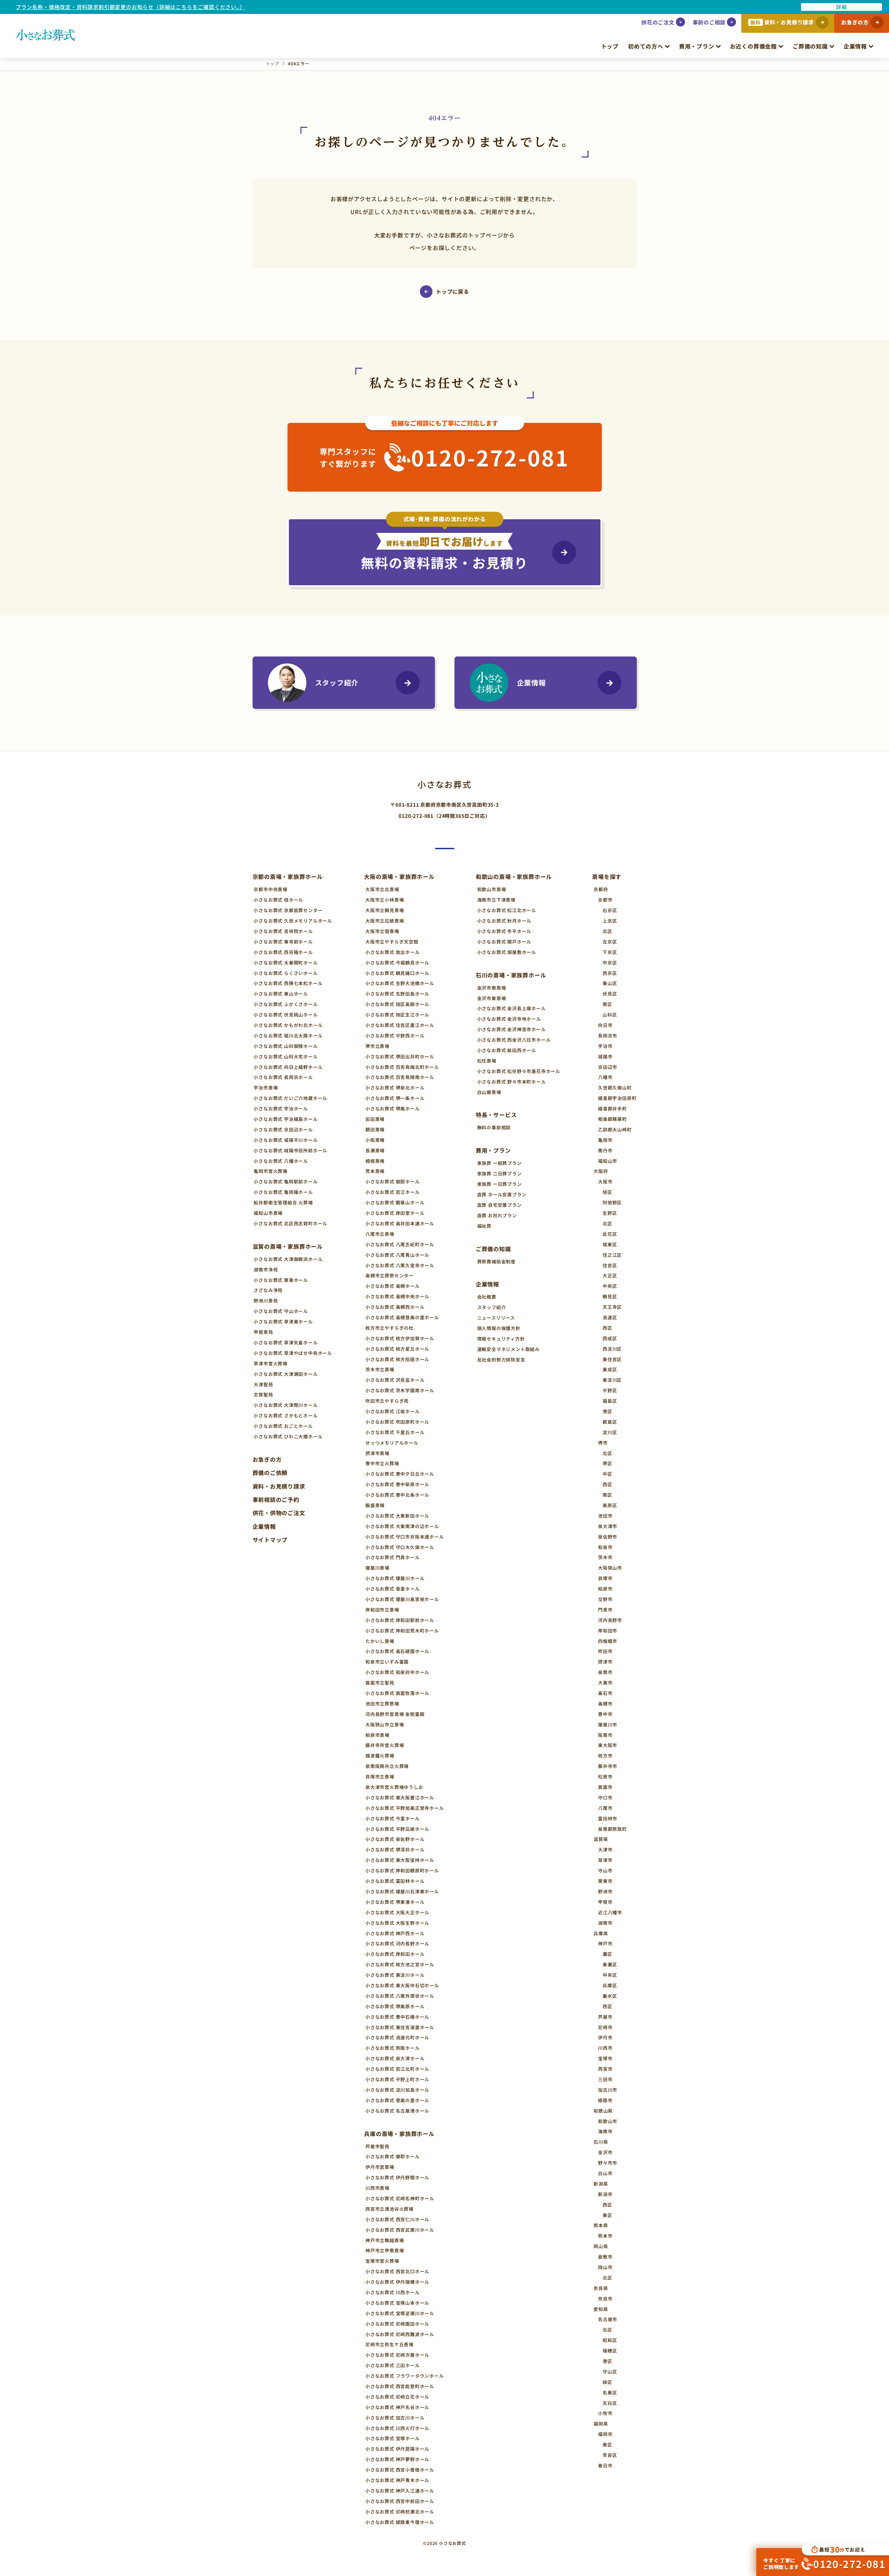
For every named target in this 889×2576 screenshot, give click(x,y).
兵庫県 (601, 1933)
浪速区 (610, 1317)
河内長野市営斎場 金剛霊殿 (395, 1714)
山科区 (610, 1015)
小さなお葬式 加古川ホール (395, 2418)
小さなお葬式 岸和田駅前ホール (400, 1620)
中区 (607, 1474)
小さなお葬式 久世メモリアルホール (293, 921)
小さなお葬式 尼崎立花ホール (397, 2397)
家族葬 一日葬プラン (500, 1184)
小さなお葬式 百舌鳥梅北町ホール (402, 1067)
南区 (607, 1004)
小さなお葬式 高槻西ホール (395, 1307)
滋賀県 (601, 1839)
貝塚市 (605, 1578)
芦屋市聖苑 (377, 2146)
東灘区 (610, 1964)
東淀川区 (612, 1380)
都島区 (610, 1422)
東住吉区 (612, 1359)
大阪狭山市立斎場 (385, 1724)
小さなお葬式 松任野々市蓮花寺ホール (519, 1071)
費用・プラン (697, 46)
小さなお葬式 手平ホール (504, 931)
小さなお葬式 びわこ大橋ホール (288, 1436)
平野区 (610, 1390)
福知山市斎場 (268, 1213)
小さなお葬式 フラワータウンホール (405, 2376)
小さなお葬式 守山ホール (281, 1311)
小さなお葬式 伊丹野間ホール (397, 2177)
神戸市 (605, 1943)
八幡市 (605, 1077)
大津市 (605, 1850)
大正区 (610, 1275)
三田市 (605, 2079)
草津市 (605, 1860)
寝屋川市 (608, 1724)
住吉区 (610, 1265)
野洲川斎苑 (266, 1301)
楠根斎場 (375, 1161)
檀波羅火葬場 (380, 1756)
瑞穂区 (610, 2351)
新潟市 (605, 2194)
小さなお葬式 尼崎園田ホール (397, 2324)
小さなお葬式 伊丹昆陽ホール (397, 2449)
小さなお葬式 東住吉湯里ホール (400, 2027)
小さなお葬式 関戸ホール (504, 942)
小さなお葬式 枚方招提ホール (397, 1359)
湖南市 (605, 1923)
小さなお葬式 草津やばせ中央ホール (293, 1353)
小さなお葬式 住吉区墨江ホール (400, 1025)
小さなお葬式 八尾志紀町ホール (400, 1244)
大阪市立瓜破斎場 (385, 921)
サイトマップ (270, 1540)
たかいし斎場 (380, 1641)
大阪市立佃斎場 (382, 931)
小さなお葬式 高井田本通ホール (400, 1223)
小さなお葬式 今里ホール (393, 1818)
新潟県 (601, 2184)
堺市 (603, 1443)
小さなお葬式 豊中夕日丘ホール (400, 1474)
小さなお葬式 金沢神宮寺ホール (512, 1029)
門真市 (605, 1610)
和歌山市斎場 (492, 889)
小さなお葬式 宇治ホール (281, 1109)
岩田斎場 (375, 1119)
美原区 (610, 1505)
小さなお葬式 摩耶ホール (393, 2156)
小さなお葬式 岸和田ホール (395, 1954)
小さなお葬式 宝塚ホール (393, 2438)
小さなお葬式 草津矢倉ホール (286, 1342)
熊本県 (601, 2225)
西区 (607, 1328)
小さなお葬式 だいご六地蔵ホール (290, 1098)
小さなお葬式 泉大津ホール (395, 2058)
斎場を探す (607, 876)
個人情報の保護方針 (499, 1328)
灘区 (607, 1954)
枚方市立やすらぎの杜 (389, 1328)
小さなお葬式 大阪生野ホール (397, 1923)
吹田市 (605, 1651)
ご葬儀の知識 (810, 46)
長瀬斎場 (375, 1150)
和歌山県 (603, 2111)
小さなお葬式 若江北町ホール (397, 2069)
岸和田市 (608, 1631)
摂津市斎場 (377, 1453)
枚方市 (605, 1756)
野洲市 (605, 1891)
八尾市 (605, 1808)
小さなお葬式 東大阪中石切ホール (402, 1985)
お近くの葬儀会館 (753, 46)
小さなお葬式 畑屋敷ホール (507, 952)
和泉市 (605, 1547)
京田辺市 (608, 1067)
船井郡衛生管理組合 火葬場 (283, 1202)
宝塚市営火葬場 (382, 2261)
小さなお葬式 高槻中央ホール (397, 1296)
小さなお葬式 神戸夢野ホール (397, 2459)
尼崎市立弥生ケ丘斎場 (389, 2344)
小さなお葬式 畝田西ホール (507, 1050)
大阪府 (601, 1171)
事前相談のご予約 (276, 1499)
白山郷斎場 (489, 1092)
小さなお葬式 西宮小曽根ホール (400, 2470)
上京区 (610, 921)
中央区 (610, 1286)
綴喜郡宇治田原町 (617, 1098)
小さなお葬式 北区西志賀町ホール (290, 1223)
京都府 (601, 889)
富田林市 (608, 1818)
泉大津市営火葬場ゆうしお (394, 1787)
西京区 (610, 973)
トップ (610, 46)
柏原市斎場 (377, 1735)
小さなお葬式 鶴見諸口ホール (397, 973)
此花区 (610, 1234)
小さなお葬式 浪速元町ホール (397, 2037)
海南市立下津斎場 (496, 900)
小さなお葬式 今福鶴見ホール (397, 963)
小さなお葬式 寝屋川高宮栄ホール (402, 1599)
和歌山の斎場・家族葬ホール (514, 876)
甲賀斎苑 (263, 1332)
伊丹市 (605, 2037)
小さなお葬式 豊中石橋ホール (397, 2017)
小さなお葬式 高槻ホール (393, 1286)
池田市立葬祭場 (382, 1704)
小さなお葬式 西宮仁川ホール (397, 2219)
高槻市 (605, 1704)
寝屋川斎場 (377, 1568)
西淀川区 (612, 1349)
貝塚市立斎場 (380, 1777)
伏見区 (610, 994)
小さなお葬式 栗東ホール (281, 1280)
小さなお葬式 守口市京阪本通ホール (405, 1537)
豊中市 (605, 1714)
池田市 (605, 1516)
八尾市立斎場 (380, 1234)
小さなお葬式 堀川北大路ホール (288, 1036)
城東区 (610, 1244)
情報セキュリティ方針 (501, 1339)
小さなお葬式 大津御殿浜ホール (288, 1259)
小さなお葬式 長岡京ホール (283, 1077)
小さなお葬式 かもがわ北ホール (288, 1025)
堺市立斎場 (377, 1046)
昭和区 (610, 2340)
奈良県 (601, 2288)
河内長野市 (610, 1620)
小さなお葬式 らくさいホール (286, 973)
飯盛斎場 (375, 1505)
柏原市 (605, 1589)
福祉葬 (484, 1226)
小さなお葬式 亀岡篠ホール (283, 1192)
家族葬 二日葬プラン (500, 1173)
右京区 (610, 910)
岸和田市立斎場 (382, 1610)
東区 (607, 2215)
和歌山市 (608, 2121)
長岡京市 (608, 1036)
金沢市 (605, 2152)
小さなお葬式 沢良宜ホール (395, 1380)
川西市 (605, 2048)
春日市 (605, 2465)
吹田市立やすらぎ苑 (387, 1401)
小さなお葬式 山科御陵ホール (286, 1046)
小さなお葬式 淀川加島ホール (397, 2090)
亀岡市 (605, 1140)
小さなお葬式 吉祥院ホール (283, 931)
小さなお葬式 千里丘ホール (395, 1432)
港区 (607, 1411)
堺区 (607, 1463)
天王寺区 (612, 1307)
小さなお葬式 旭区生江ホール (397, 1015)
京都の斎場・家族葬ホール (288, 876)
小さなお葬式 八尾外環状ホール (400, 1996)
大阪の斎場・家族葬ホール (399, 876)
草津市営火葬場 (271, 1363)
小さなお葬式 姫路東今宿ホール (400, 2522)
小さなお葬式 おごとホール (283, 1426)
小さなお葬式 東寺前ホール (283, 942)
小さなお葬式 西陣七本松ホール (288, 983)
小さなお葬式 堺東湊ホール (395, 1902)
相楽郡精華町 (613, 1119)
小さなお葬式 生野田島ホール (397, 994)
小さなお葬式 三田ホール (393, 2365)
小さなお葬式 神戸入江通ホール (400, 2491)
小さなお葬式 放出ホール (393, 952)
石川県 (601, 2142)
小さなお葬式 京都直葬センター (288, 910)
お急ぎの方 (267, 1459)
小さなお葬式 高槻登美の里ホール (402, 1317)
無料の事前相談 (494, 1127)
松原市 (605, 1777)
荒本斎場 (375, 1171)
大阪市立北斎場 (382, 889)
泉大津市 (608, 1526)
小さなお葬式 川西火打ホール (397, 2428)
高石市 (605, 1693)
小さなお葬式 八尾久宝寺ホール (400, 1265)
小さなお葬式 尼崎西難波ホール (400, 2334)
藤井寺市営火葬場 (385, 1745)
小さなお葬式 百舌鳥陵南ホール (400, 1077)
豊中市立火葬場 (382, 1463)
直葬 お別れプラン (497, 1215)
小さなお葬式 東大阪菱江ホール (400, 1797)
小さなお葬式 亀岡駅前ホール (286, 1181)
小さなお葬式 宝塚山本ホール (397, 2303)
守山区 (610, 2372)
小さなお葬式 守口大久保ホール (400, 1547)
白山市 (605, 2173)
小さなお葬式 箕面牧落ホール (397, 1693)
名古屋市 (608, 2319)
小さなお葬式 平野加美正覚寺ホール (405, 1808)
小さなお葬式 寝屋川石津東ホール (402, 1891)
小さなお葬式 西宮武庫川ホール (400, 2230)
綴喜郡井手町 (613, 1109)
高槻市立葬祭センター (389, 1275)
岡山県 (601, 2246)
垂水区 (610, 1996)
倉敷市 (605, 2257)
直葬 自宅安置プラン (500, 1205)
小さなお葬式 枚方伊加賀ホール (400, 1338)
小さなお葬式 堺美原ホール (395, 2006)
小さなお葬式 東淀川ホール (395, 1975)
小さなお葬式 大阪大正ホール (397, 1912)
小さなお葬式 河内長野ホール (397, 1943)
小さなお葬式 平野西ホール (395, 1036)
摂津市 (605, 1662)
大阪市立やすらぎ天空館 (392, 942)
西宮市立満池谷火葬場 (389, 2209)
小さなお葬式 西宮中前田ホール (400, 2501)
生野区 (610, 1213)
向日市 (605, 1025)
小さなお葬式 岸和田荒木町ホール (402, 1631)
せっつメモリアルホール (392, 1443)
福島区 (610, 1401)
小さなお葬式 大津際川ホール (286, 1405)
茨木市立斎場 (380, 1369)
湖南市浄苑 (266, 1269)
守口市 (605, 1797)
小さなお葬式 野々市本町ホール (512, 1082)
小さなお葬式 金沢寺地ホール (509, 1019)
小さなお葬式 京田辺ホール (283, 1129)
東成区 (610, 1369)
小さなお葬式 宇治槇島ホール (286, 1119)
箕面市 (605, 1787)
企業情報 (855, 46)
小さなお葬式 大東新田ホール (397, 1516)
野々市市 (608, 2163)
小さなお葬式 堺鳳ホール (393, 1109)
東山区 (610, 983)
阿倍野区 (612, 1202)
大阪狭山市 (610, 1568)
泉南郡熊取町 (613, 1829)
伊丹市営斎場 (380, 2167)
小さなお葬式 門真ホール (393, 1557)
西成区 (610, 1338)
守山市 (605, 1870)
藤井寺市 (608, 1766)
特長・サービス (496, 1115)
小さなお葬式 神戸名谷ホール (397, 2407)
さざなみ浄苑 (268, 1290)
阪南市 (605, 1735)
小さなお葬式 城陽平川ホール (286, 1140)
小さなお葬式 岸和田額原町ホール (402, 1870)
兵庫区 (610, 1985)
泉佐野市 (608, 1537)
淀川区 (610, 1432)
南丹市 (605, 1150)
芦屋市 (605, 2017)
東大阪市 (608, 1745)
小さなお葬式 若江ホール (393, 1192)
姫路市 (605, 2100)
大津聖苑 (263, 1384)
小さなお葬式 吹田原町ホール (397, 1422)
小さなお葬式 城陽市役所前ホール (290, 1150)
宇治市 (605, 1046)
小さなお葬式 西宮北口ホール (397, 2271)
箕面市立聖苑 (380, 1683)
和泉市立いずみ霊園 (387, 1662)
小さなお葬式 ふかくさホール (286, 1004)
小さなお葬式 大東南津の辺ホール (402, 1526)
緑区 (607, 2382)
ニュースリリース (496, 1318)
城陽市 (605, 1056)
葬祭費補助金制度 (496, 1261)
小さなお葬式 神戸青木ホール (397, 2480)
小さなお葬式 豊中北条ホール (397, 1495)
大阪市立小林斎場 (385, 900)
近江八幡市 (610, 1912)
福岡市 (605, 2434)
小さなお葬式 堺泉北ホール (395, 1088)
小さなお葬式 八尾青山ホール (397, 1255)
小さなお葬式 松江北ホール (507, 910)
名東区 (610, 2392)
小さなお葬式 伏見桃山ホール (286, 1015)
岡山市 (605, 2267)
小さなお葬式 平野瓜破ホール (397, 1829)
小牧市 (605, 2413)
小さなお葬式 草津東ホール (283, 1322)
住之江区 (612, 1255)
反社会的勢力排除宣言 (501, 1360)
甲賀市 (605, 1902)
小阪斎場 (375, 1140)
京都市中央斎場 (271, 889)
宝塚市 (605, 2058)
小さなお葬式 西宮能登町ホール (400, 2386)
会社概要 (487, 1297)
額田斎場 (375, 1129)
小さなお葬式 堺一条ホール (395, 1098)
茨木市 (605, 1557)
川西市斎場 (377, 2188)
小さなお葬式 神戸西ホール (395, 1933)
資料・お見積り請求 (279, 1486)
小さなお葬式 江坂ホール (393, 1411)
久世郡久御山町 (615, 1088)
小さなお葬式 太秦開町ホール (286, 963)
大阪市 (605, 1181)
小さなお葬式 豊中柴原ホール (397, 1484)
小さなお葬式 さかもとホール (286, 1415)
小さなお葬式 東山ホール (281, 994)
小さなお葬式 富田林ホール (395, 1881)
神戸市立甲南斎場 (385, 2250)
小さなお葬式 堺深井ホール (395, 1850)
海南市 (605, 2131)
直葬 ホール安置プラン (502, 1194)
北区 (607, 931)
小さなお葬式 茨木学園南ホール (400, 1390)
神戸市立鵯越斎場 (385, 2240)
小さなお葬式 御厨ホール (393, 1181)
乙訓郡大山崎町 (615, 1129)
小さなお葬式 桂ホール (278, 900)
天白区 (610, 2403)
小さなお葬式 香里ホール (393, 1589)
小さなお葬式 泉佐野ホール (395, 1839)
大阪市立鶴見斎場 (385, 910)
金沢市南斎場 (492, 988)
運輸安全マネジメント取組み (508, 1349)
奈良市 (605, 2299)
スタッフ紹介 (337, 682)
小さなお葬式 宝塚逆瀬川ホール (400, 2313)
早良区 (610, 2455)
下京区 (610, 952)
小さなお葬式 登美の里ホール (397, 2100)
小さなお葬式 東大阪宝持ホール (400, 1860)
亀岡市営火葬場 (271, 1171)
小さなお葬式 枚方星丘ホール (397, 1349)
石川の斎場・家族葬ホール (511, 975)
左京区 (610, 942)
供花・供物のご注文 (279, 1513)
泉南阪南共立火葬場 (387, 1766)
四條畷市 (608, 1641)
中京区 (610, 963)
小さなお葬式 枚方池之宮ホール (400, 1964)
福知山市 (608, 1161)
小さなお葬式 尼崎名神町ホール (400, 2198)
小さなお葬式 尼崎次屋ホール (397, 2355)
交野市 (605, 1599)
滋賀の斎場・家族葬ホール (288, 1246)
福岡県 (601, 2424)
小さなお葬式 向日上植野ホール (288, 1067)
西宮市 (605, 2069)
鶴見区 (610, 1296)
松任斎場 (487, 1061)
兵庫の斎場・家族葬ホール (399, 2134)
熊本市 (605, 2236)
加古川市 (608, 2090)
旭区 (607, 1192)
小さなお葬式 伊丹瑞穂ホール (397, 2282)
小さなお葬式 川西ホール (393, 2292)
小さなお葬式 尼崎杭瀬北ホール (400, 2512)
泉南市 (605, 1672)
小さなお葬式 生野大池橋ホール (400, 983)
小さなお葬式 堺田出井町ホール (400, 1056)
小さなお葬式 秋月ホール (504, 921)
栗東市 (605, 1881)
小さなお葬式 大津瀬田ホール (286, 1374)
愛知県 (601, 2309)
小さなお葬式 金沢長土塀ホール (512, 1008)
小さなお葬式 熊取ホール (393, 2048)
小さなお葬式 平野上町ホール (397, 2079)
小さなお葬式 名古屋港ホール (397, 2111)
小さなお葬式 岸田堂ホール (395, 1213)
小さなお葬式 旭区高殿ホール (397, 1004)
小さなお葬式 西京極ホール (283, 952)
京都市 (605, 900)
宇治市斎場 (266, 1088)
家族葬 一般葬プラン (500, 1163)
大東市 (605, 1683)
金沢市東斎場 (492, 998)
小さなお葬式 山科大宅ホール (286, 1056)
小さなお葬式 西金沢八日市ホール (514, 1040)
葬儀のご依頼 (270, 1473)
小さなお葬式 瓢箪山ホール (395, 1202)
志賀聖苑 (263, 1395)
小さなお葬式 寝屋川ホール (395, 1578)
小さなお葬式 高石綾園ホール (397, 1651)
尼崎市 (605, 2027)
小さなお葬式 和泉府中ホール (397, 1672)
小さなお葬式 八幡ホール (281, 1161)
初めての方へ (646, 46)
